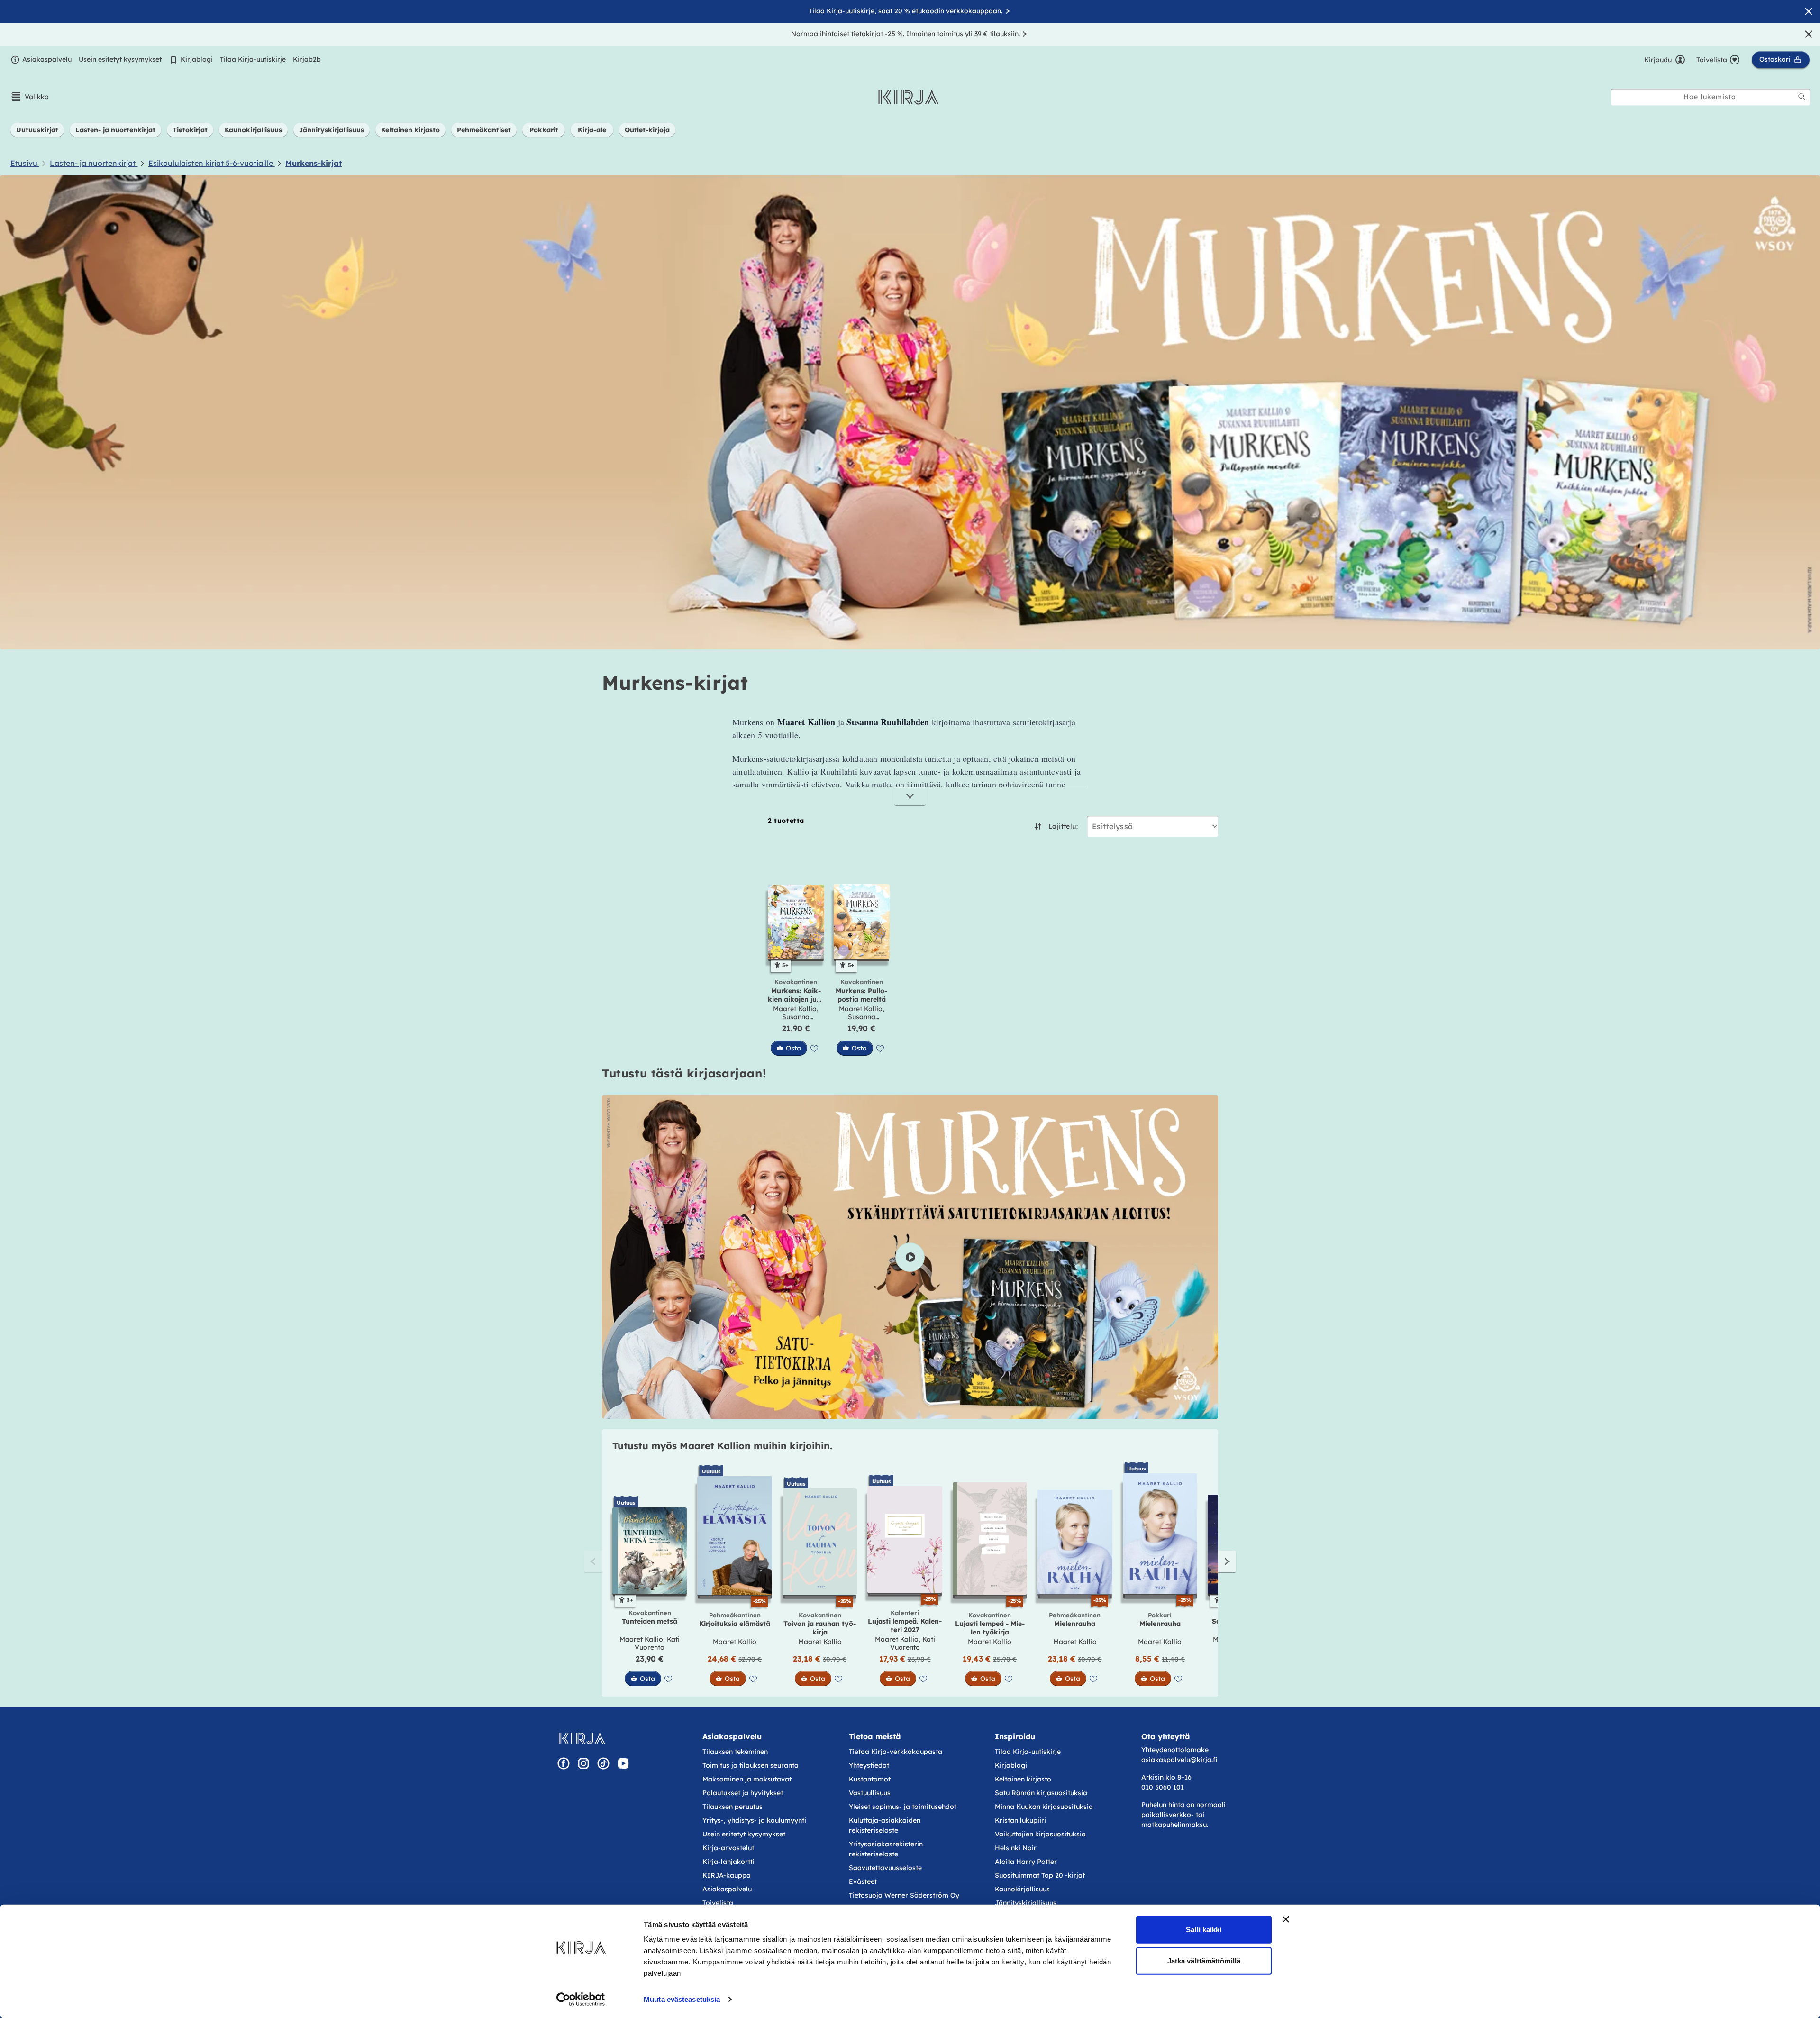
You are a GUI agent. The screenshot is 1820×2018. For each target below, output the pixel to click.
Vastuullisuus (870, 1793)
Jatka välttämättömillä (1204, 1960)
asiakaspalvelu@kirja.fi (1179, 1760)
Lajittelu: (1063, 826)
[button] (30, 97)
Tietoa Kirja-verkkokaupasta (896, 1752)
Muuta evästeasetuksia (682, 1999)
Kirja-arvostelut (728, 1848)
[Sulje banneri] (1286, 1919)
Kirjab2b (307, 59)
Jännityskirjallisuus (1026, 1903)
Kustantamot (870, 1779)
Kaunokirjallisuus (1022, 1889)
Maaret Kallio (795, 1009)
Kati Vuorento (657, 1644)
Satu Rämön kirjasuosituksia (1041, 1793)
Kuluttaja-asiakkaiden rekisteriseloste (885, 1825)
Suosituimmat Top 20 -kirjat (1040, 1875)
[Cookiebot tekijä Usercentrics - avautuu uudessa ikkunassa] (581, 2000)
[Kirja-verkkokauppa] (582, 1738)
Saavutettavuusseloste (885, 1868)
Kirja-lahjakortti (728, 1862)
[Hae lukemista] (1802, 97)
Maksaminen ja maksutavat (747, 1779)
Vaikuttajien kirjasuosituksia (1040, 1834)
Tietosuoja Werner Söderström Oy (904, 1895)
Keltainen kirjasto (1023, 1779)
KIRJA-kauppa (727, 1875)
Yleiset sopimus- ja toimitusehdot (903, 1807)
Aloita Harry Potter (1026, 1862)
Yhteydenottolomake (1175, 1750)
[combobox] (1711, 97)
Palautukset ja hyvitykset (743, 1793)
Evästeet (863, 1881)
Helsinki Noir (1016, 1848)
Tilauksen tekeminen (735, 1752)
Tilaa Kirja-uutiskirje (253, 59)
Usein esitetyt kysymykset (120, 59)
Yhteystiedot (869, 1765)
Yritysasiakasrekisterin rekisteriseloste (886, 1849)
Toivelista (718, 1903)
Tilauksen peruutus (733, 1807)
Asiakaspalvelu (47, 59)
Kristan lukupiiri (1020, 1820)
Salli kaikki (1204, 1930)
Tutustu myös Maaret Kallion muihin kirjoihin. (722, 1446)
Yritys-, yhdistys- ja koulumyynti (754, 1820)
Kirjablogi (197, 59)
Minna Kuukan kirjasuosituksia (1044, 1807)
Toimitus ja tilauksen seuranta (751, 1765)
